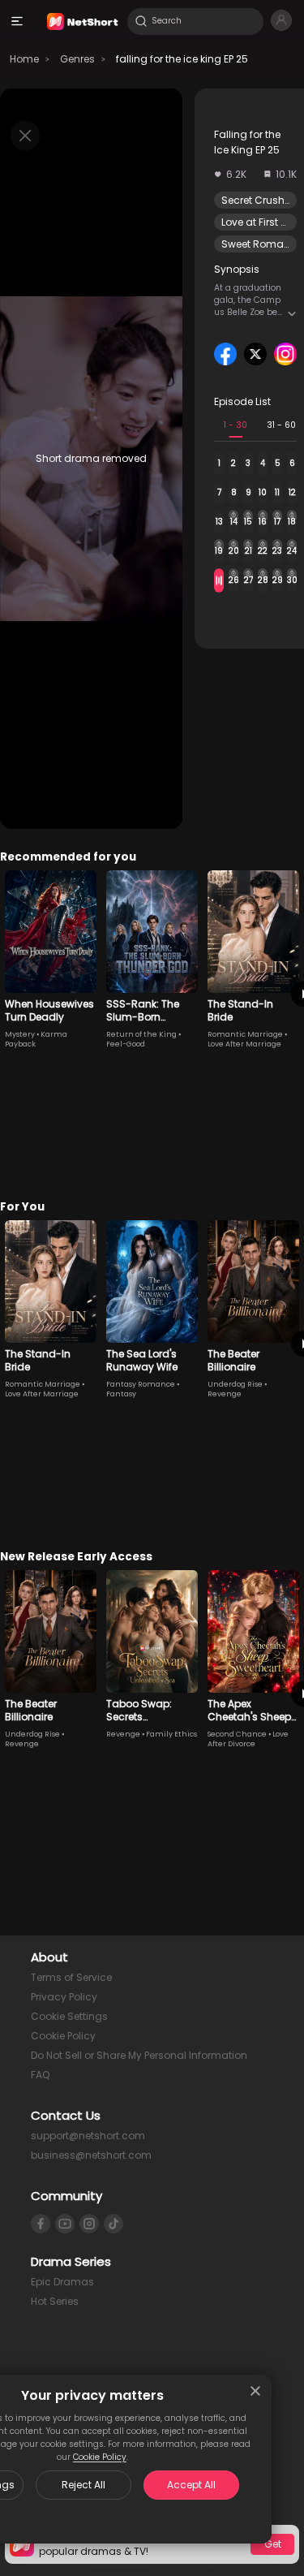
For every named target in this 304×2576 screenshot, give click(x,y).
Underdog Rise (235, 1384)
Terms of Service (71, 1977)
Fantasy (121, 1394)
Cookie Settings (69, 2016)
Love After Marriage (244, 1044)
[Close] (255, 2391)
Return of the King (141, 1034)
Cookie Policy (100, 2457)
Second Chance (237, 1734)
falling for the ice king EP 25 (182, 59)
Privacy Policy (64, 1997)
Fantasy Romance (141, 1384)
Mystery (20, 1034)
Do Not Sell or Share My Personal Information (139, 2055)
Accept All (191, 2485)
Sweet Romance (262, 244)
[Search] (141, 21)
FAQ (40, 2075)
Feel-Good (126, 1044)
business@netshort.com (91, 2155)
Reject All (83, 2485)
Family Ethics (171, 1734)
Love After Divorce (248, 1739)
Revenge (225, 1394)
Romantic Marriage (245, 1034)
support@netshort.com (88, 2136)
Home (24, 59)
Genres (77, 59)
